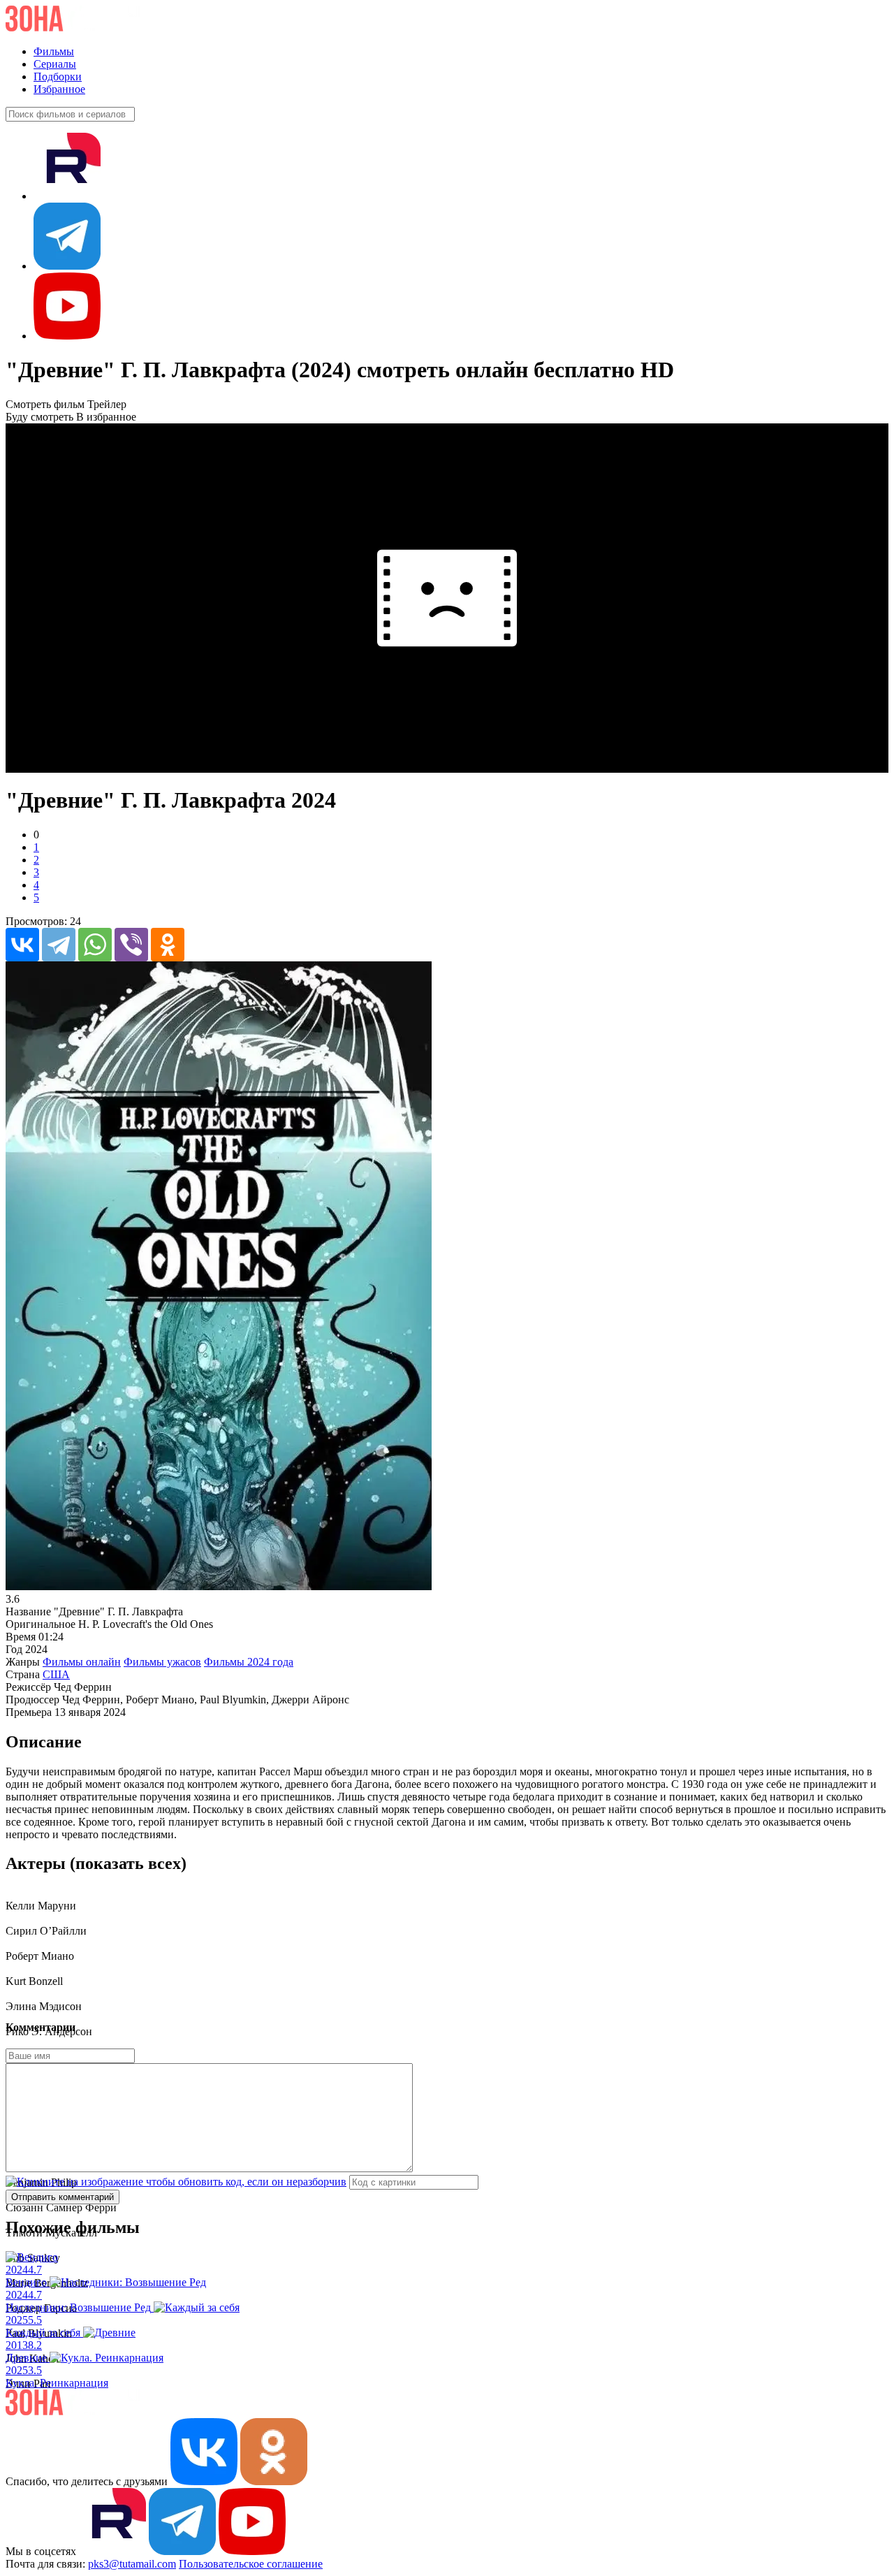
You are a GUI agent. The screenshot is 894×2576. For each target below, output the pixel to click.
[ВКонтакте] (22, 945)
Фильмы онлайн (82, 1662)
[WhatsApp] (95, 945)
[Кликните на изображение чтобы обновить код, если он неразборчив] (176, 2182)
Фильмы (54, 51)
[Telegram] (59, 945)
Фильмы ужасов (162, 1662)
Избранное (59, 89)
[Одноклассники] (168, 945)
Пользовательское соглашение (251, 2564)
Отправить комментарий (63, 2197)
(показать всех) (128, 1863)
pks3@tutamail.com (132, 2564)
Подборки (58, 77)
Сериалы (55, 64)
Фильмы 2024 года (249, 1662)
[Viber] (131, 945)
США (56, 1674)
